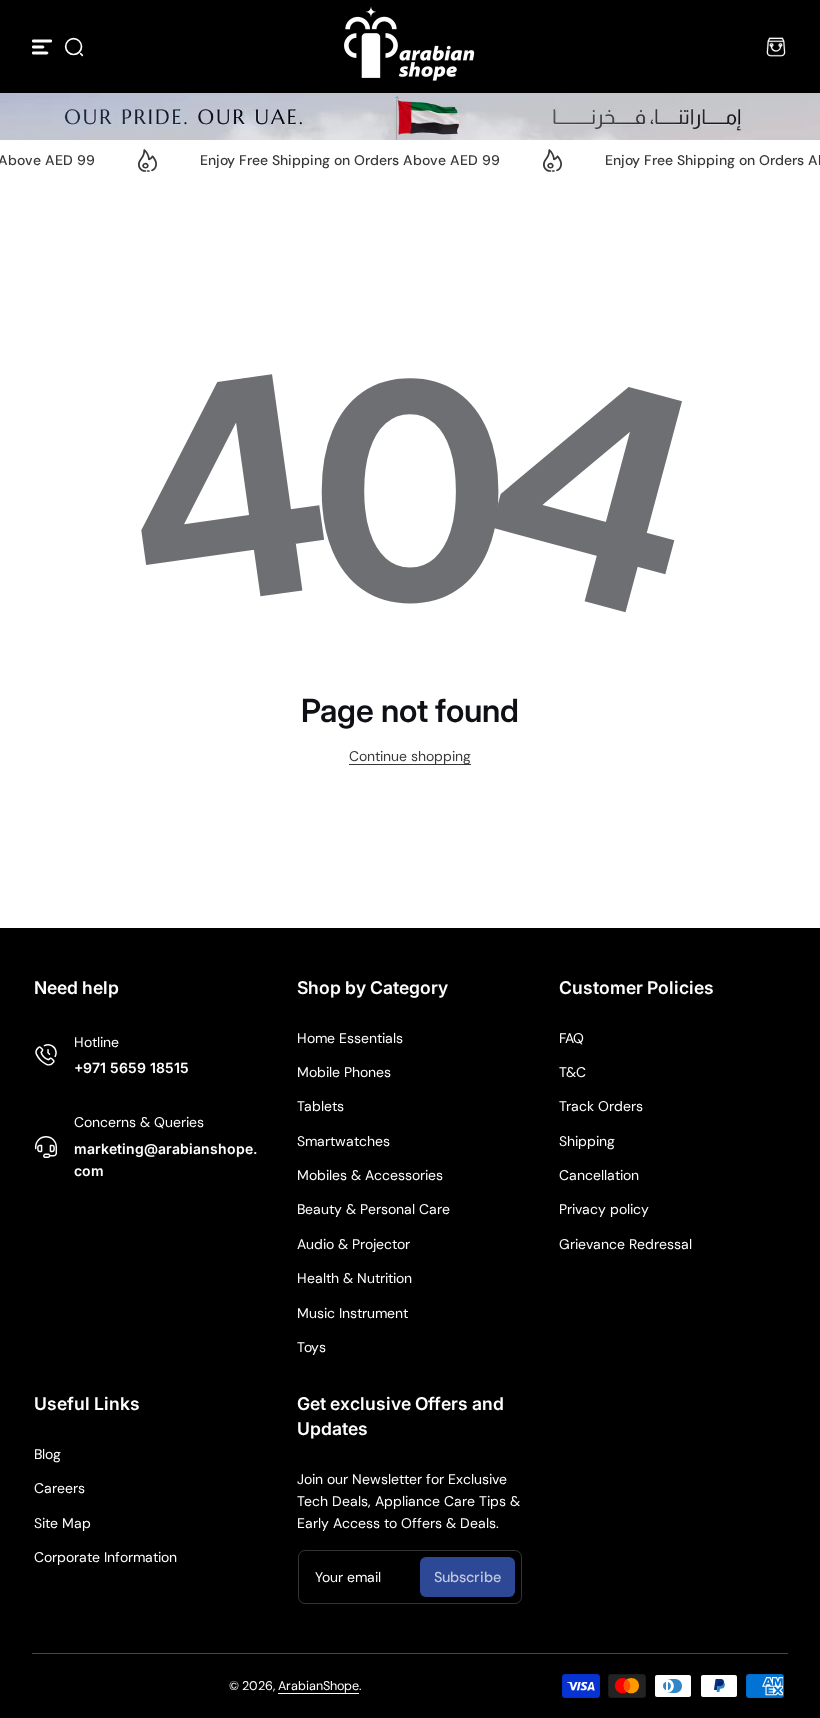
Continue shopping (410, 756)
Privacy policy (604, 1209)
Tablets (320, 1106)
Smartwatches (343, 1141)
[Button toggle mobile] (44, 47)
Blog (47, 1454)
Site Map (62, 1523)
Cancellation (599, 1175)
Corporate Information (105, 1557)
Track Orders (601, 1106)
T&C (572, 1072)
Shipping (587, 1141)
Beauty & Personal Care (373, 1209)
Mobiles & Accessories (370, 1175)
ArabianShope (318, 1686)
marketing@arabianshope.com (165, 1159)
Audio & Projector (353, 1244)
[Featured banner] (410, 116)
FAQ (571, 1038)
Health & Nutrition (354, 1278)
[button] (74, 47)
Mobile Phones (344, 1072)
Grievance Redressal (625, 1244)
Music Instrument (352, 1313)
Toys (311, 1347)
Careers (59, 1488)
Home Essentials (350, 1038)
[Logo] (410, 46)
